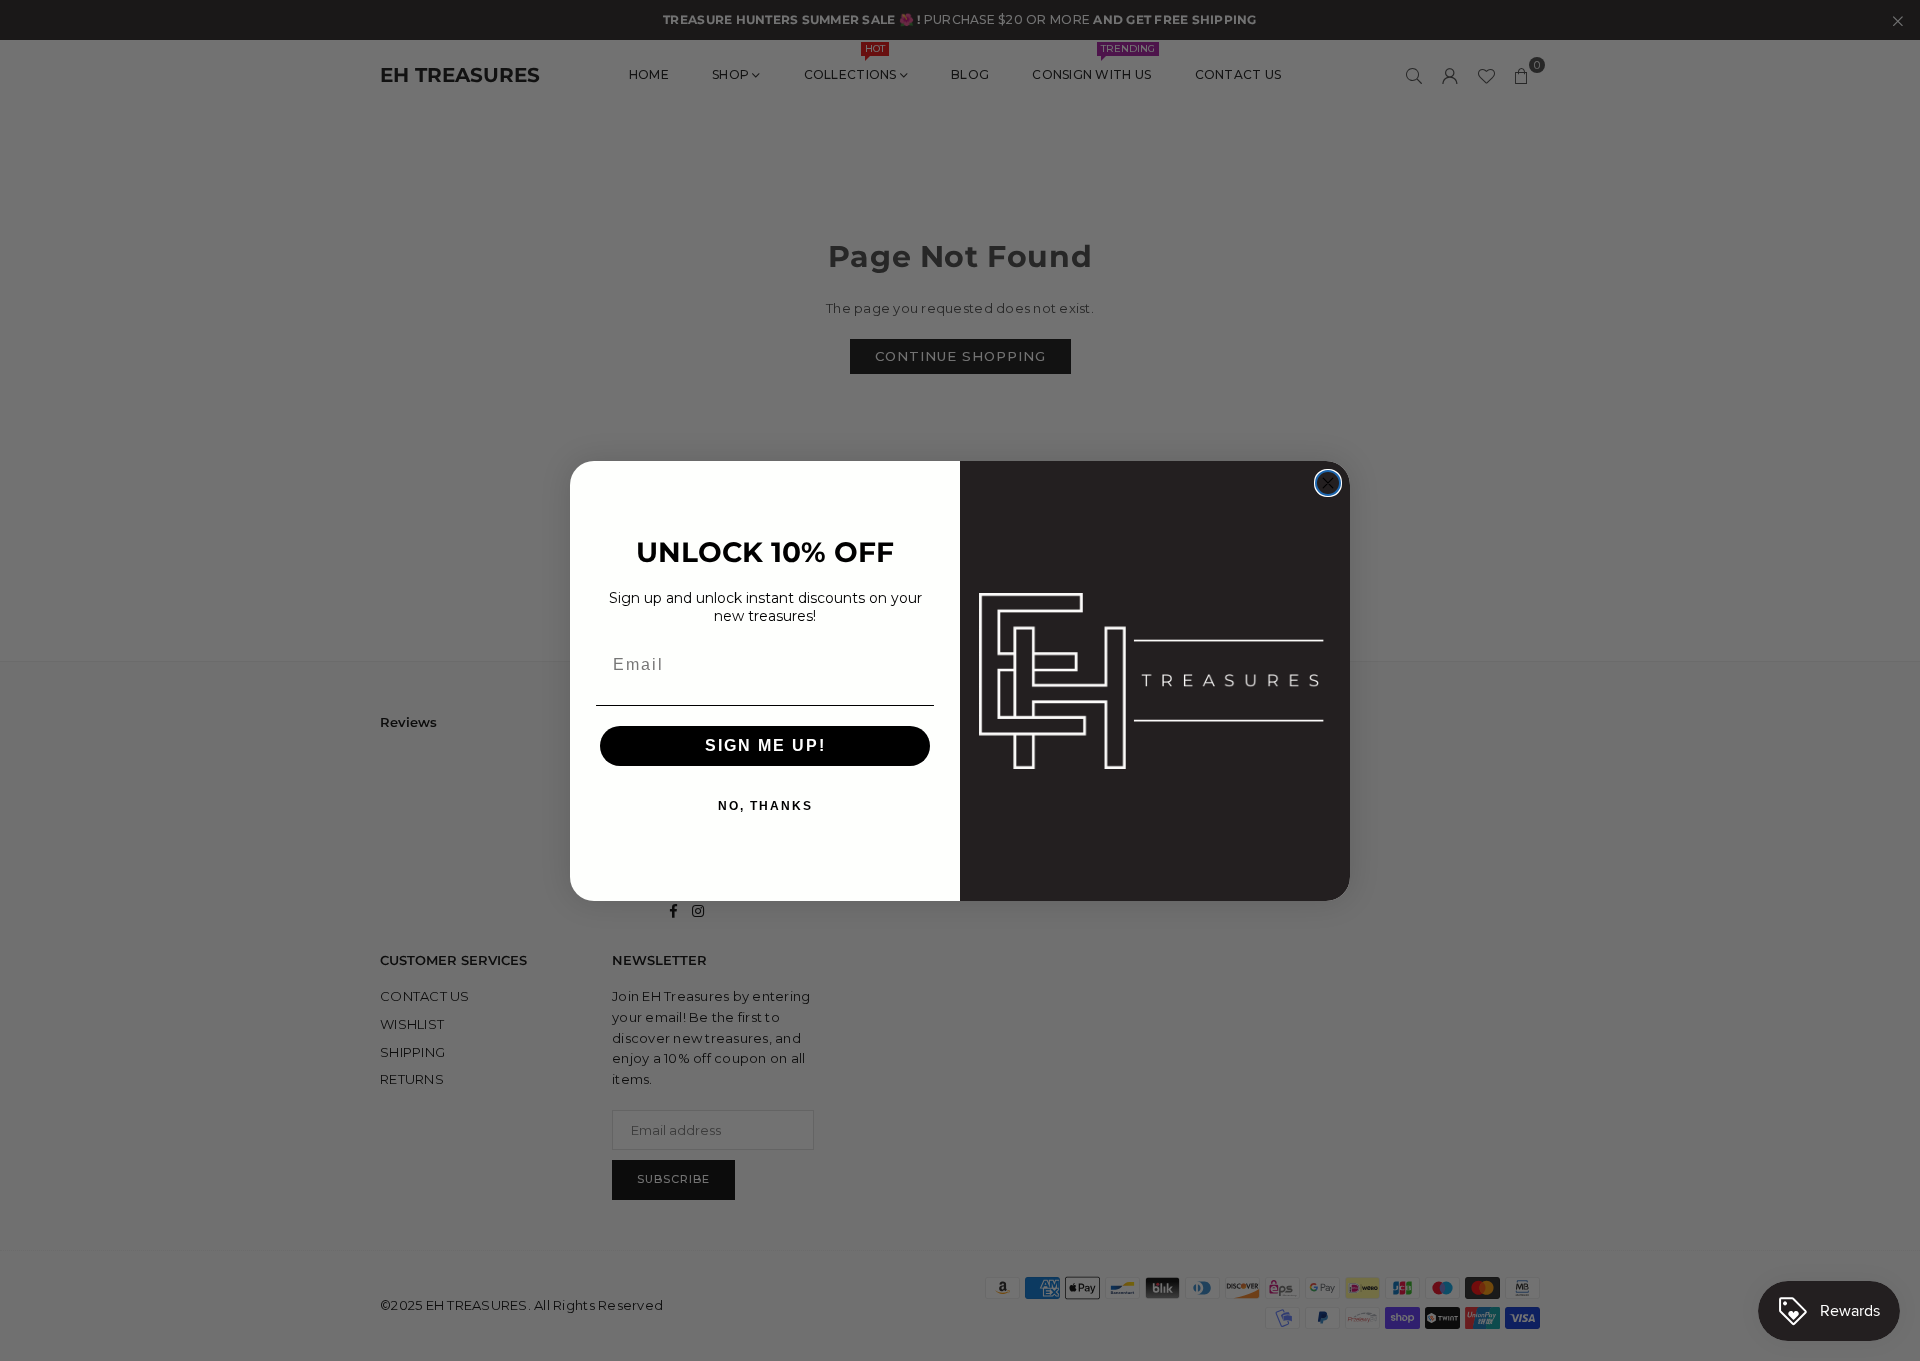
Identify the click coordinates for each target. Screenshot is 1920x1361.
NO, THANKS (765, 806)
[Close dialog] (1328, 483)
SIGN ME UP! (765, 745)
